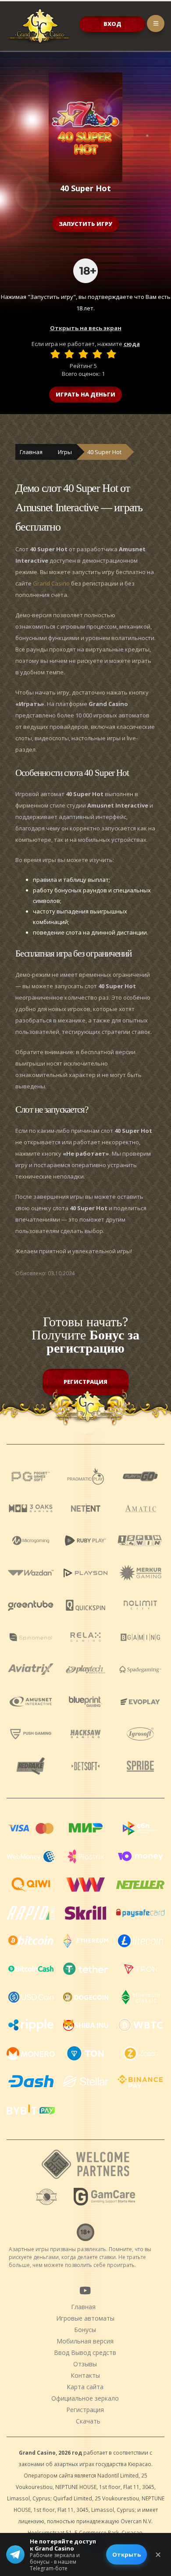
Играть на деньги (85, 394)
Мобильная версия (85, 2341)
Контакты (85, 2375)
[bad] (55, 354)
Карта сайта (85, 2387)
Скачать (88, 2421)
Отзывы (85, 2364)
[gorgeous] (111, 354)
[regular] (83, 354)
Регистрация (85, 1382)
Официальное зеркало (85, 2398)
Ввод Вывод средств (85, 2352)
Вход (112, 24)
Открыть (126, 2554)
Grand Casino (51, 583)
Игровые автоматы (85, 2318)
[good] (97, 354)
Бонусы (85, 2330)
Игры (65, 452)
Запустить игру (85, 224)
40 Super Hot (104, 452)
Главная (31, 452)
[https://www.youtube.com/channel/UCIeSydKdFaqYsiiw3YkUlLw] (85, 2290)
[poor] (69, 354)
